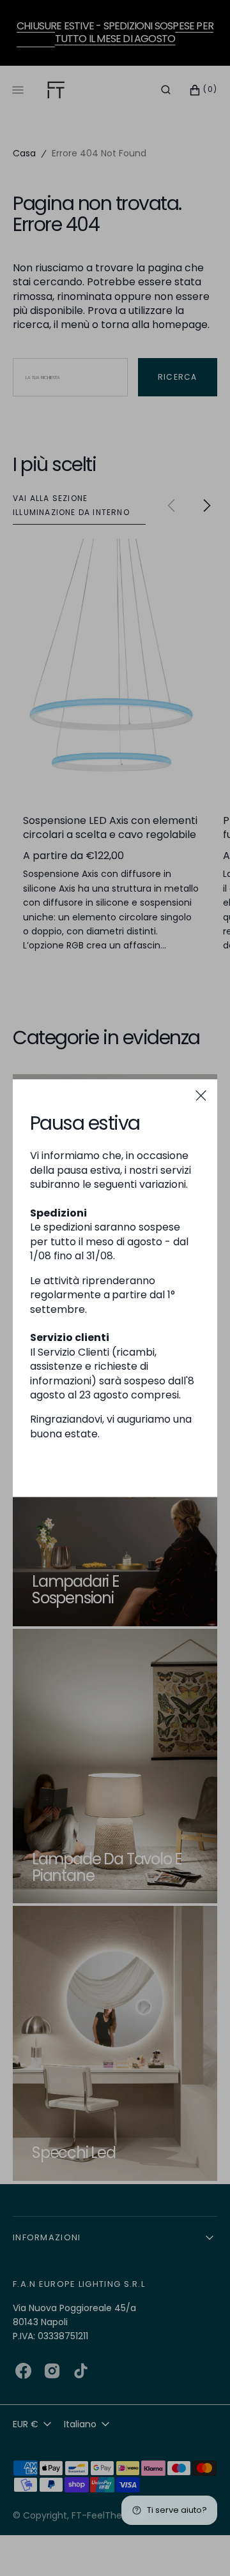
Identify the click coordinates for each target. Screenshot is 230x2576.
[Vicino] (201, 1096)
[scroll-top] (201, 2547)
